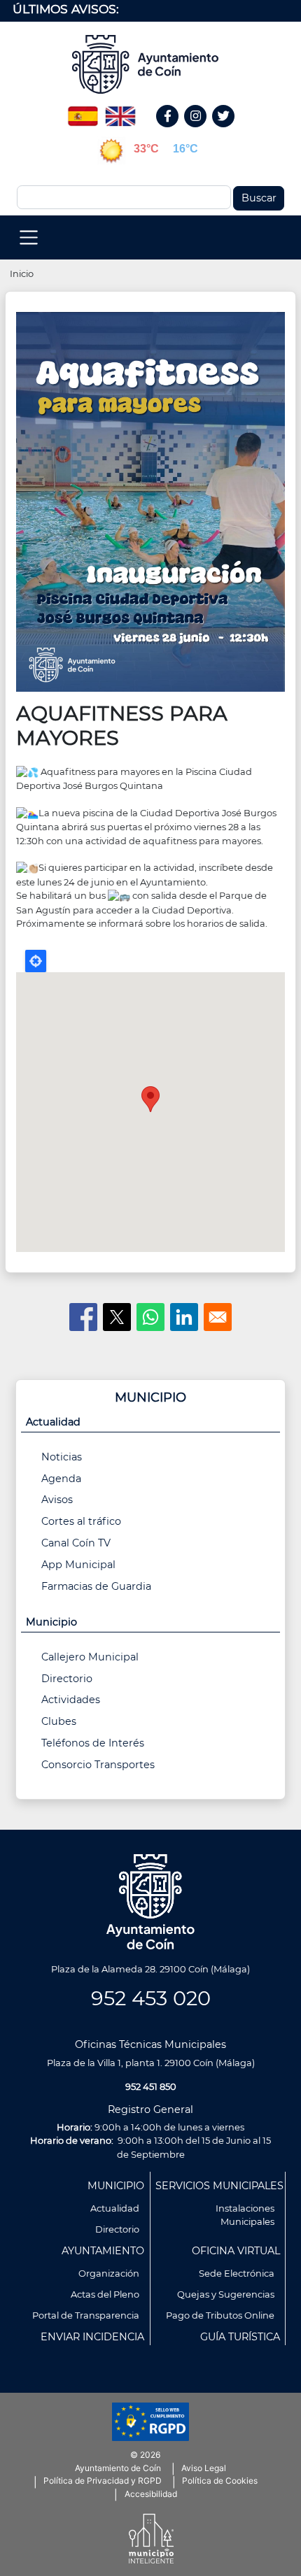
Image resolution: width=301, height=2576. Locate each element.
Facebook (175, 131)
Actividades (71, 1700)
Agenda (61, 1479)
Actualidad (115, 2208)
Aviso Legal (204, 2468)
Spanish (83, 111)
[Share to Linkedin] (184, 1317)
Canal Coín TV (76, 1543)
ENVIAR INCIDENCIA (92, 2337)
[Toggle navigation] (29, 237)
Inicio (22, 273)
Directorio (67, 1679)
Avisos (57, 1500)
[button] (150, 501)
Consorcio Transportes (98, 1765)
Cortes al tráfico (81, 1521)
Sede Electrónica (237, 2273)
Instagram (203, 131)
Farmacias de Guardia (96, 1586)
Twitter (225, 131)
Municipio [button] (51, 1622)
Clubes (59, 1721)
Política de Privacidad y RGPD (103, 2481)
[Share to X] (117, 1317)
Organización (109, 2273)
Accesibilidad (151, 2494)
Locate (36, 961)
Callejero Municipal (90, 1657)
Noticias (62, 1457)
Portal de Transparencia (86, 2315)
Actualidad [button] (53, 1422)
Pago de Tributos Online (220, 2315)
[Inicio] (150, 64)
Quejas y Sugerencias (226, 2294)
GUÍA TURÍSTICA (240, 2337)
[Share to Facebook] (83, 1317)
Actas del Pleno (105, 2294)
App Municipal (78, 1565)
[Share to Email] (218, 1317)
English (120, 111)
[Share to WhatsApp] (150, 1317)
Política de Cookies (220, 2481)
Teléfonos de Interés (93, 1743)
